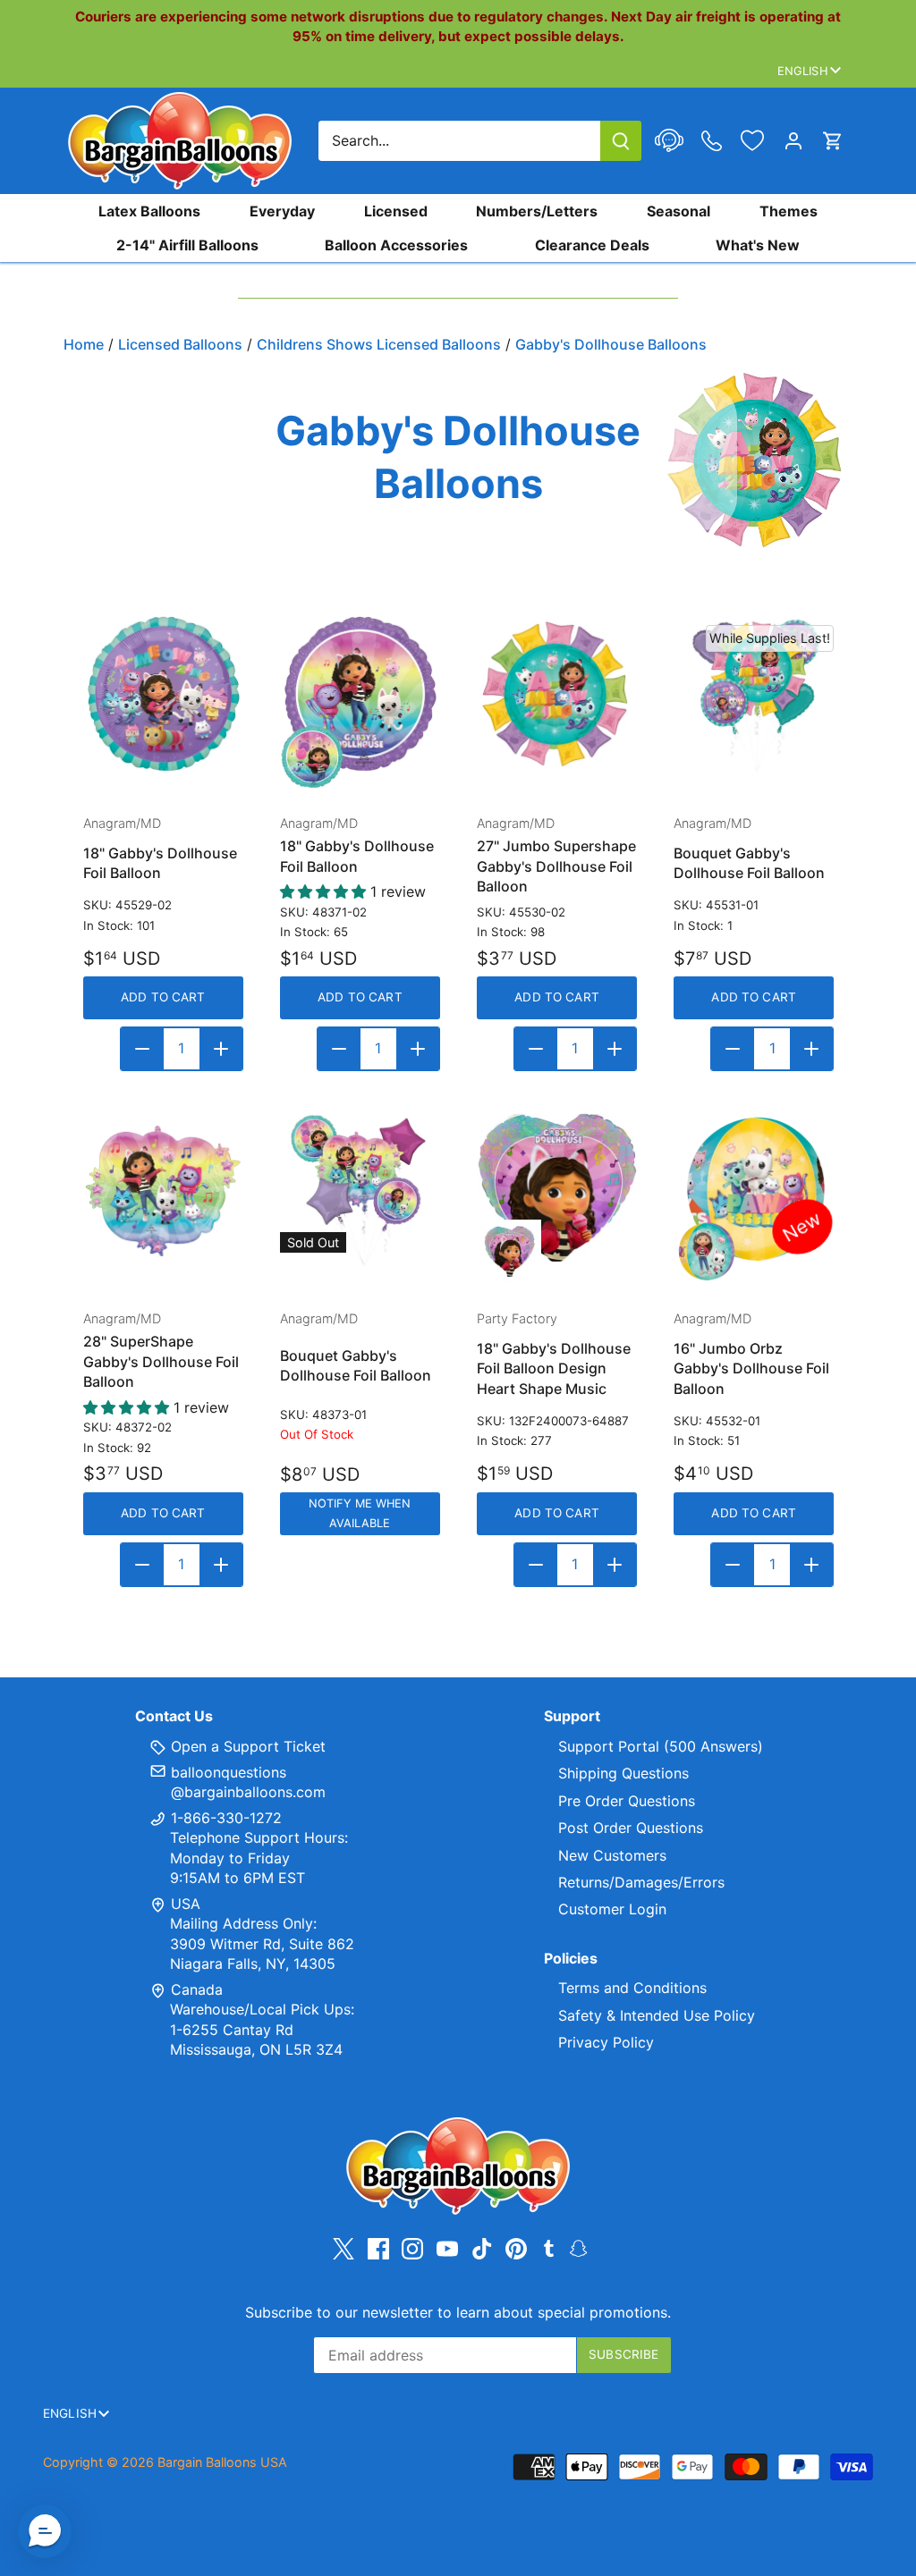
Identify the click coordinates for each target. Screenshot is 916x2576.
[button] (45, 2531)
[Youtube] (447, 2248)
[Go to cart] (833, 141)
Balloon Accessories (396, 245)
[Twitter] (343, 2248)
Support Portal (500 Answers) (661, 1746)
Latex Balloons (149, 211)
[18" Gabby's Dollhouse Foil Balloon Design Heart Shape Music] (557, 1188)
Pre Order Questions (627, 1801)
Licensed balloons (180, 344)
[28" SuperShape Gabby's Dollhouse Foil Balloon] (163, 1188)
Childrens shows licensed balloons (379, 344)
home (84, 344)
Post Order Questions (631, 1828)
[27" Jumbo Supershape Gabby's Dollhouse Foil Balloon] (557, 693)
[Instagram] (412, 2248)
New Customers (612, 1855)
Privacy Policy (606, 2042)
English (803, 71)
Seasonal (679, 211)
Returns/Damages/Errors (641, 1882)
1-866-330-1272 (224, 1818)
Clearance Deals (592, 245)
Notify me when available (360, 1513)
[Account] (793, 141)
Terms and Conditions (632, 1988)
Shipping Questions (623, 1773)
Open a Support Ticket (246, 1746)
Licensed (396, 211)
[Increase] (221, 1049)
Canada (197, 1989)
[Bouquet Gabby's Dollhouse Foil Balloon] (754, 693)
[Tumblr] (549, 2247)
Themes (789, 211)
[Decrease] (142, 1049)
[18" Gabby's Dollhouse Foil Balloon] (163, 693)
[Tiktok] (482, 2248)
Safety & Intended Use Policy (657, 2015)
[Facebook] (378, 2248)
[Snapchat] (578, 2247)
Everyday (282, 211)
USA (186, 1904)
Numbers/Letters (537, 211)
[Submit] (621, 141)
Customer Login (612, 1909)
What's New (758, 245)
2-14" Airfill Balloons (187, 245)
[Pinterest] (516, 2248)
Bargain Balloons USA (222, 2462)
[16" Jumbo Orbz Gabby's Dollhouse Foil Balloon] (754, 1188)
